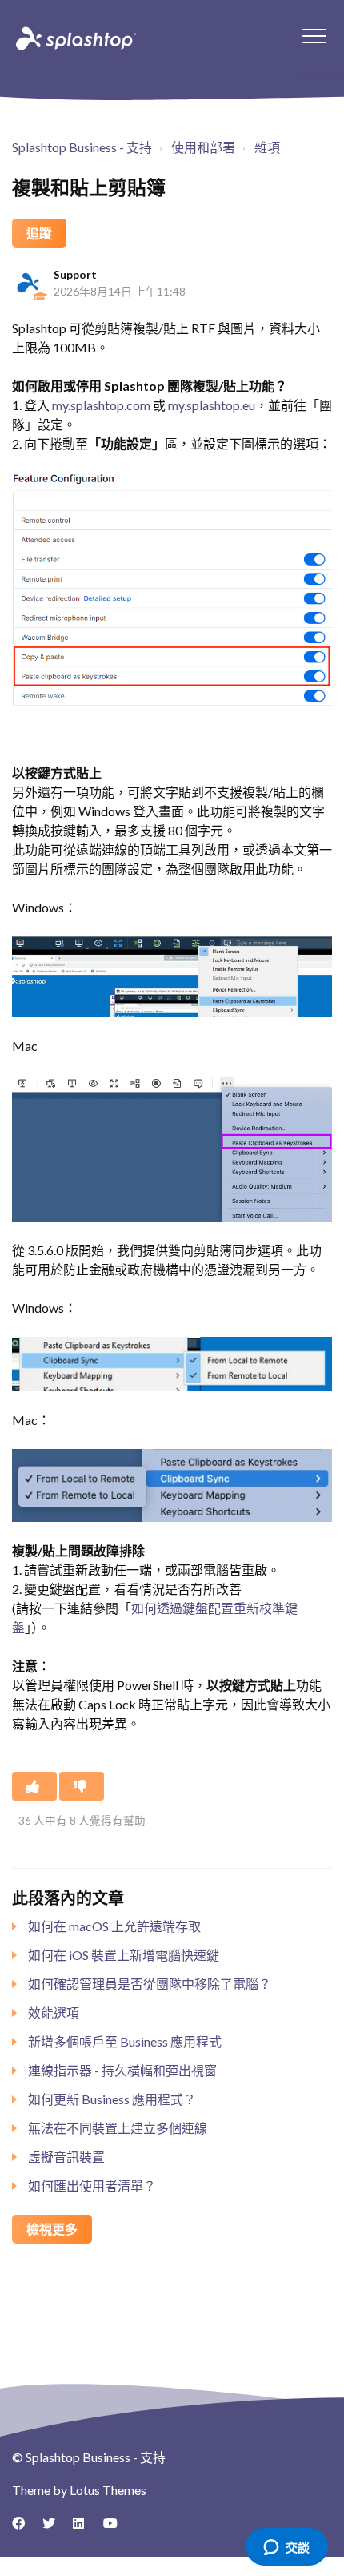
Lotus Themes (108, 2490)
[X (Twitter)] (54, 2529)
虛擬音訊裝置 (66, 2157)
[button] (314, 36)
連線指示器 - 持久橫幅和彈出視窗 (122, 2070)
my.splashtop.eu (212, 405)
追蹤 (39, 233)
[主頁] (74, 38)
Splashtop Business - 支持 (82, 147)
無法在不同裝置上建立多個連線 (118, 2128)
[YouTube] (115, 2529)
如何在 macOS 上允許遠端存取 (114, 1926)
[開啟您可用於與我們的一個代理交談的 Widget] (286, 2548)
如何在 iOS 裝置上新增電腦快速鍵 (124, 1955)
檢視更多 (52, 2229)
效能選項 (54, 2012)
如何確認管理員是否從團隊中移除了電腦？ (150, 1984)
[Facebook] (24, 2529)
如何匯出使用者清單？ (92, 2186)
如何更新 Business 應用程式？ (112, 2099)
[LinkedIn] (85, 2529)
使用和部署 (203, 147)
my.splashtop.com (101, 405)
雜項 (267, 147)
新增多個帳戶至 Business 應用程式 (125, 2041)
